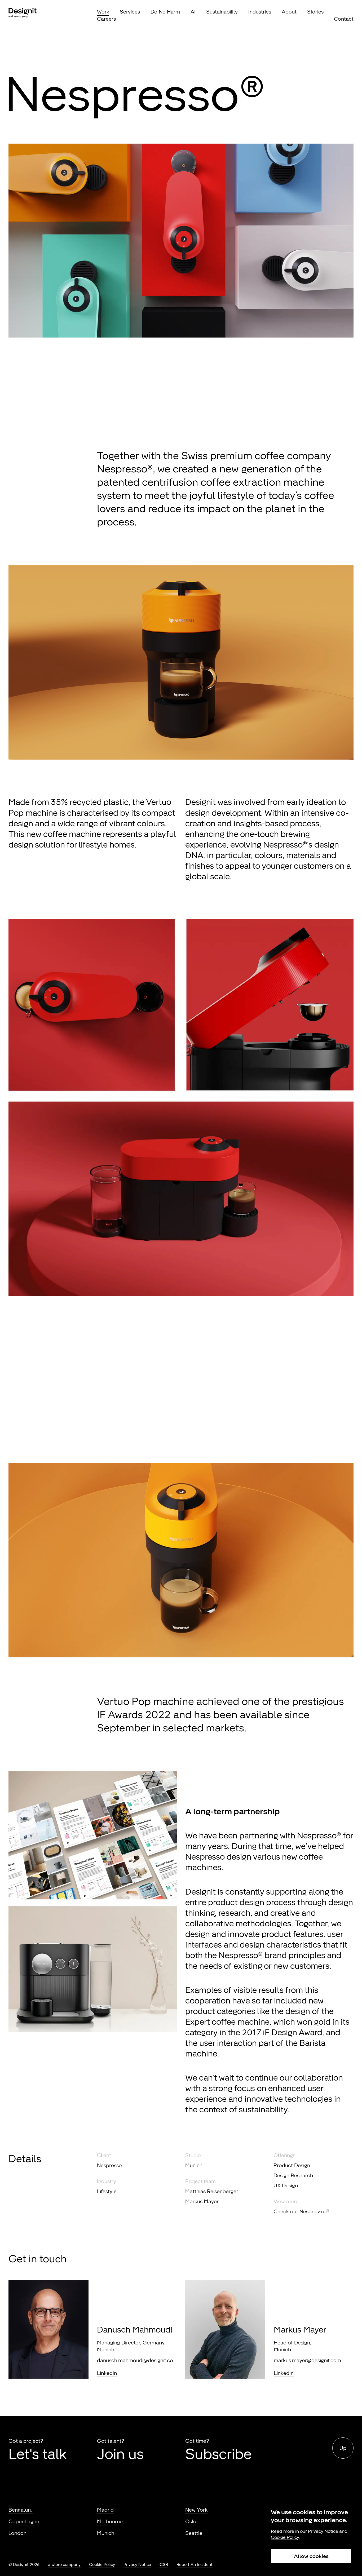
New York (196, 2510)
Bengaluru (21, 2510)
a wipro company (64, 2564)
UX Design (286, 2185)
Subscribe (218, 2454)
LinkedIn (107, 2373)
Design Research (293, 2175)
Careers (106, 19)
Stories (315, 12)
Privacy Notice (137, 2564)
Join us (120, 2454)
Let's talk (37, 2454)
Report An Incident (195, 2564)
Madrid (105, 2510)
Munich (194, 2165)
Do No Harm (165, 12)
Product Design (292, 2165)
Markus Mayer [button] (202, 2201)
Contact (344, 19)
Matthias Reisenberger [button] (212, 2191)
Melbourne (110, 2521)
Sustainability (222, 12)
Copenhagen (24, 2521)
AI (193, 12)
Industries (260, 12)
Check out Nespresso (299, 2211)
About (289, 12)
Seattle (194, 2533)
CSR (164, 2564)
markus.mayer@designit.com (307, 2360)
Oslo (191, 2521)
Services (130, 12)
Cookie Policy (102, 2564)
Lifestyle (107, 2191)
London (17, 2533)
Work (103, 12)
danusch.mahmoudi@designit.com (137, 2360)
